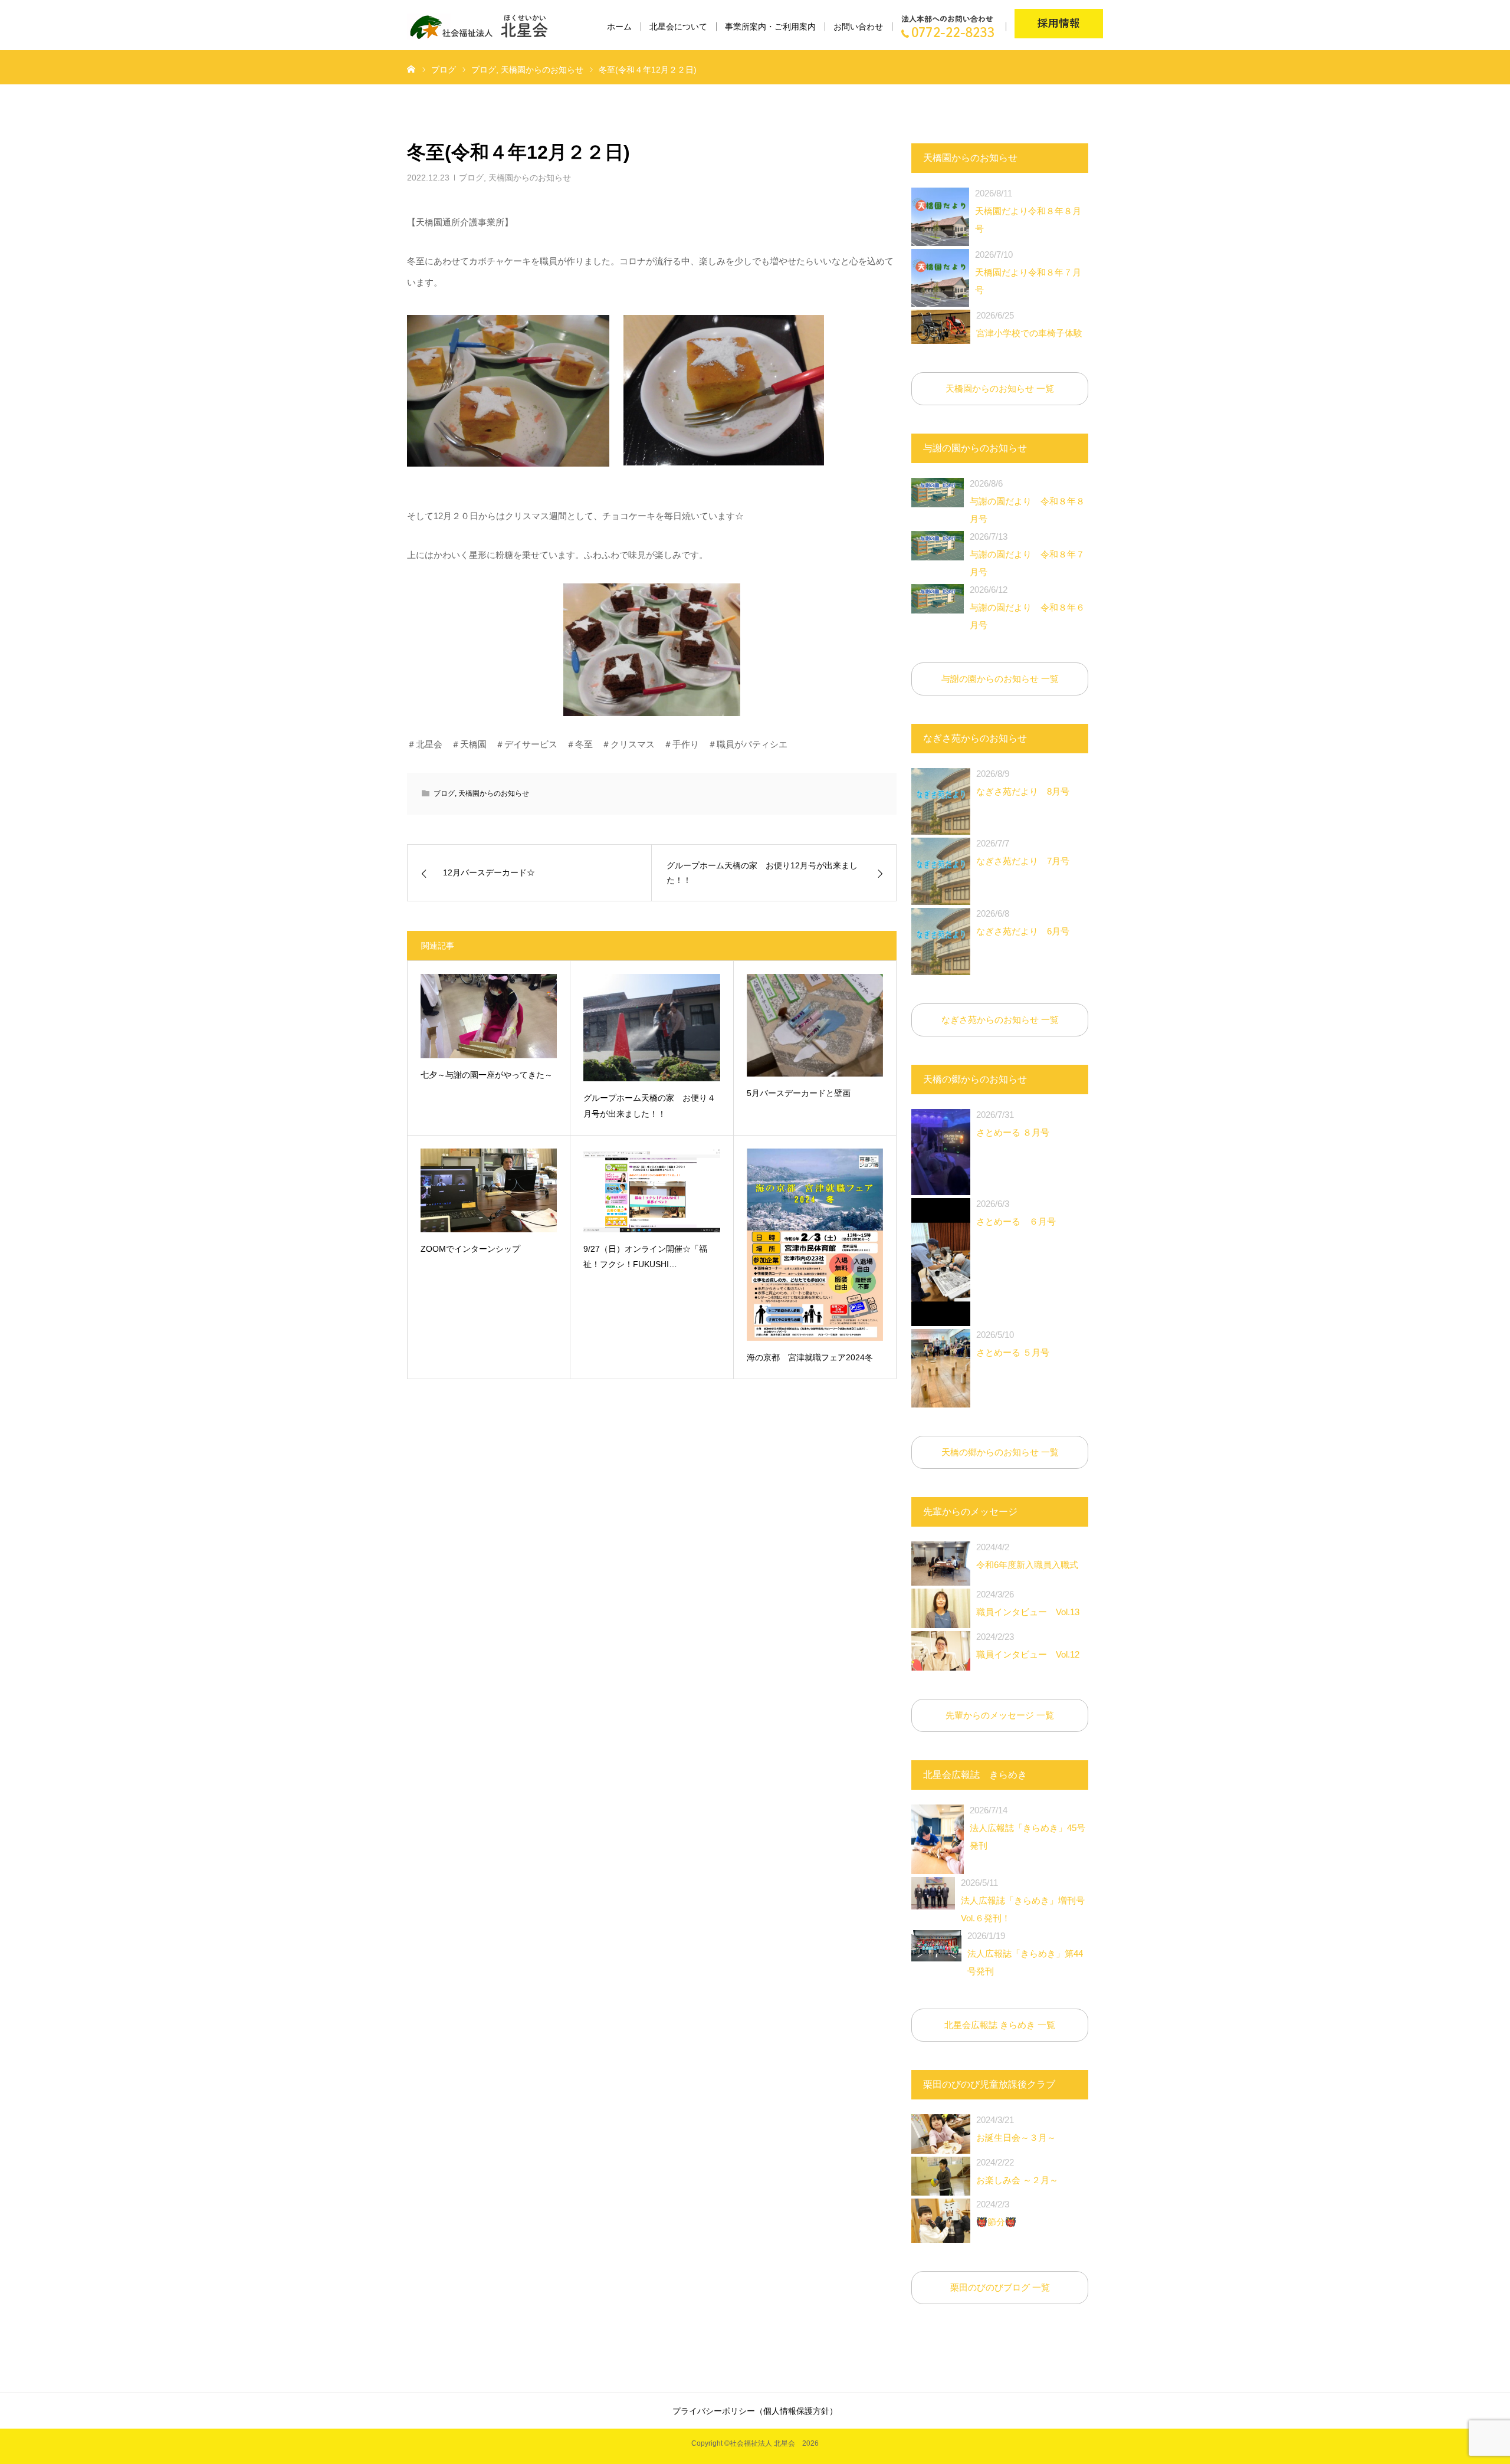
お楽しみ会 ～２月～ (1017, 2171)
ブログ (471, 178)
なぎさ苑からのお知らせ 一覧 (1000, 1020)
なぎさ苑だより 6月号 (1023, 922)
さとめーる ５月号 (1013, 1343)
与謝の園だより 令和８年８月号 (1027, 501)
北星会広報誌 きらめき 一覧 (1000, 2025)
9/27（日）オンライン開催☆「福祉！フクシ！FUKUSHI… (645, 1257)
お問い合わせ (858, 27)
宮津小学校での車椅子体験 (1029, 324)
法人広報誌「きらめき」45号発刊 (1028, 1828)
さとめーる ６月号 (1016, 1213)
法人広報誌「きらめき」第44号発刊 (1025, 1953)
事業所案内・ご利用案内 (770, 27)
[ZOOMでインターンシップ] (489, 1190)
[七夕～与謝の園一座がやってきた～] (489, 1016)
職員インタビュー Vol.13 (1028, 1603)
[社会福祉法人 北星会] (485, 27)
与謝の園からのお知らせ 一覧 (1000, 679)
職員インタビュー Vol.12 (1028, 1646)
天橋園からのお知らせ (530, 178)
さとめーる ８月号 (1013, 1123)
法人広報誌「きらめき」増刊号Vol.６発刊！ (1023, 1900)
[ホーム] (411, 68)
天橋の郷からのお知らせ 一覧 (1000, 1452)
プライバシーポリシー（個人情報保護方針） (755, 2411)
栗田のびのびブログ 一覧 (1000, 2287)
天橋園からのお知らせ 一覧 (1000, 388)
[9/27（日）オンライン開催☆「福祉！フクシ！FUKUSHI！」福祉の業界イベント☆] (651, 1190)
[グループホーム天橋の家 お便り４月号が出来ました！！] (651, 1028)
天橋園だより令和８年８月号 (1028, 211)
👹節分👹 (996, 2213)
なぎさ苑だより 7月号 (1023, 852)
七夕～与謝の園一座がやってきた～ (487, 1075)
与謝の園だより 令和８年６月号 (1027, 607)
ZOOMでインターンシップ (470, 1249)
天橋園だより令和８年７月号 (1028, 272)
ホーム (619, 27)
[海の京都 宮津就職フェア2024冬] (815, 1245)
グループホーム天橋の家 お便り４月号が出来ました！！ (649, 1106)
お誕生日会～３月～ (1016, 2129)
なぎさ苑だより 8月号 (1023, 782)
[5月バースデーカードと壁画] (815, 1025)
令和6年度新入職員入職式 (1027, 1556)
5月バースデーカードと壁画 (799, 1093)
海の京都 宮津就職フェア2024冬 (810, 1357)
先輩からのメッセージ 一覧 (1000, 1715)
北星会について (678, 27)
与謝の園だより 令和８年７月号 (1027, 554)
